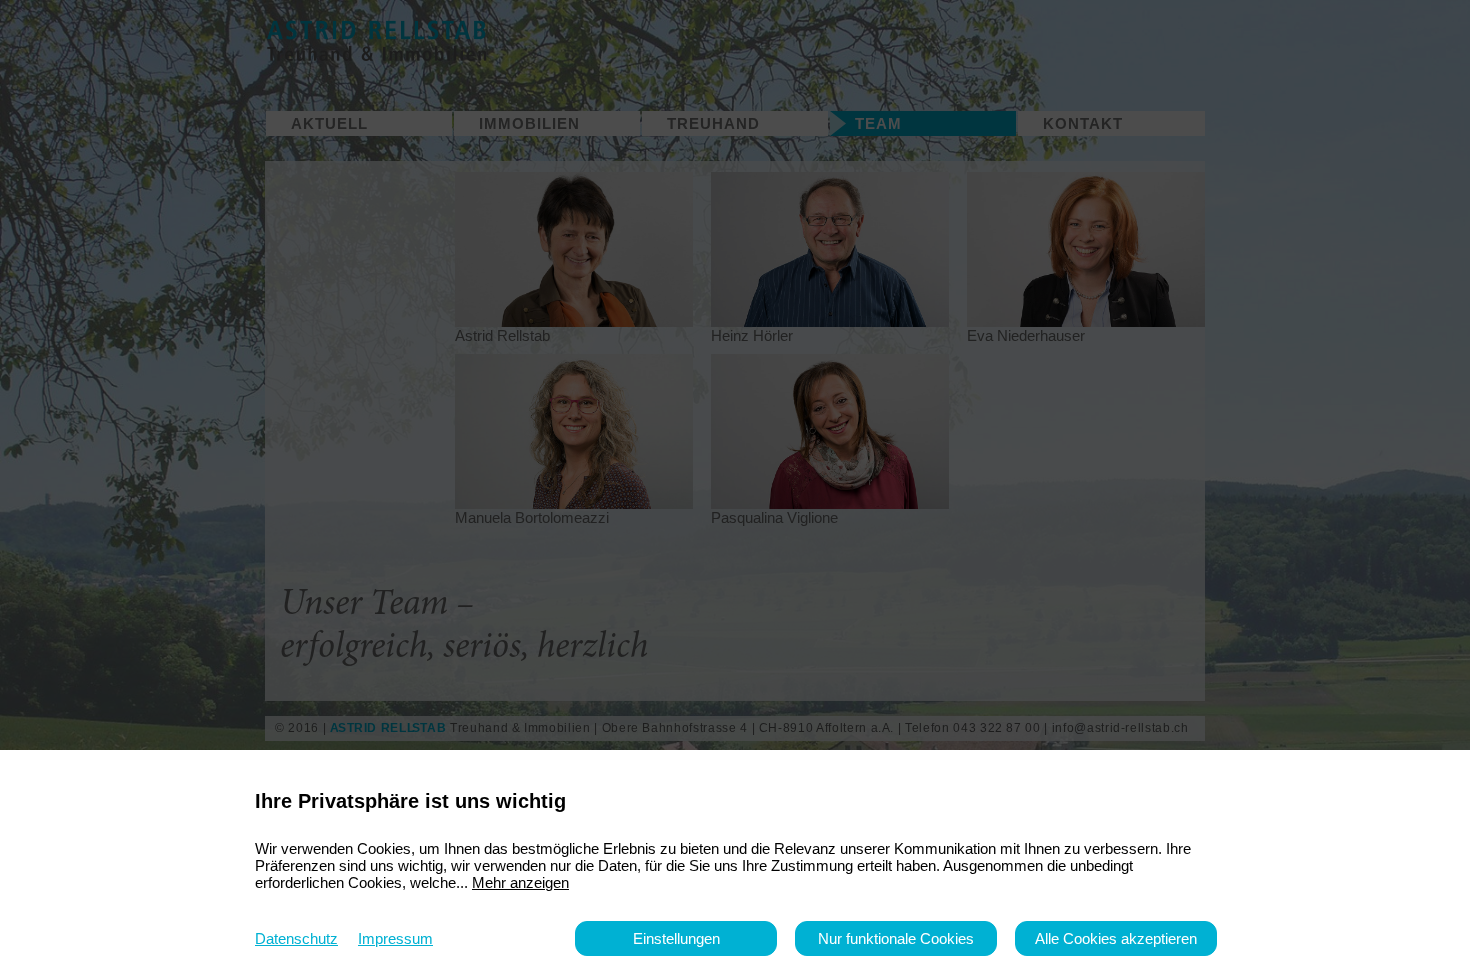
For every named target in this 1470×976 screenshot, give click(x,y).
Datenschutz (296, 938)
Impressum (395, 938)
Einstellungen (676, 938)
